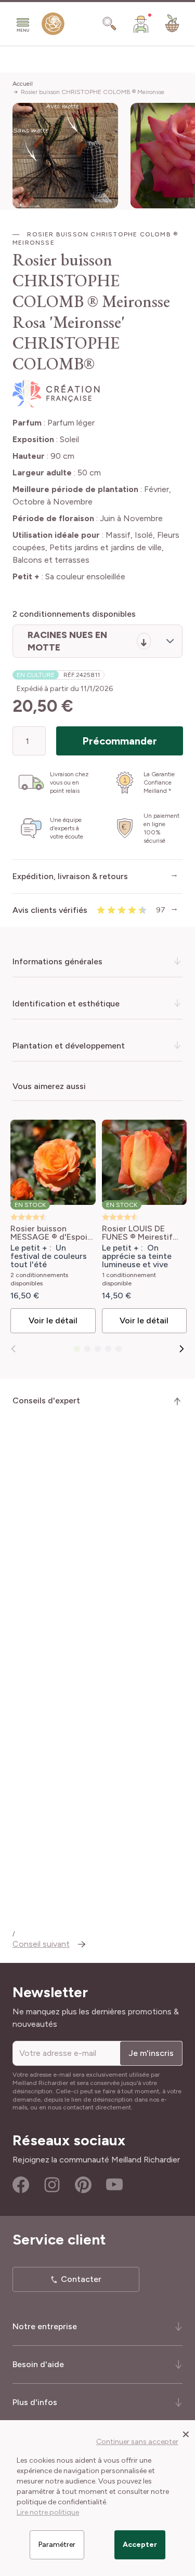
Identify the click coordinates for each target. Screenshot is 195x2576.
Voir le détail (53, 1320)
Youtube (114, 2185)
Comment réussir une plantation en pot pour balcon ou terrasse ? (101, 1861)
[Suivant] (181, 1349)
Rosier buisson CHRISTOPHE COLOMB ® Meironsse (93, 92)
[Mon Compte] (141, 24)
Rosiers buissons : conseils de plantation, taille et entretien (82, 1815)
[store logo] (53, 26)
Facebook (21, 2185)
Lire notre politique (48, 2512)
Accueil (23, 84)
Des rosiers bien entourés (76, 1900)
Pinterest (83, 2185)
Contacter (81, 2279)
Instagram (52, 2185)
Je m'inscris (151, 2053)
